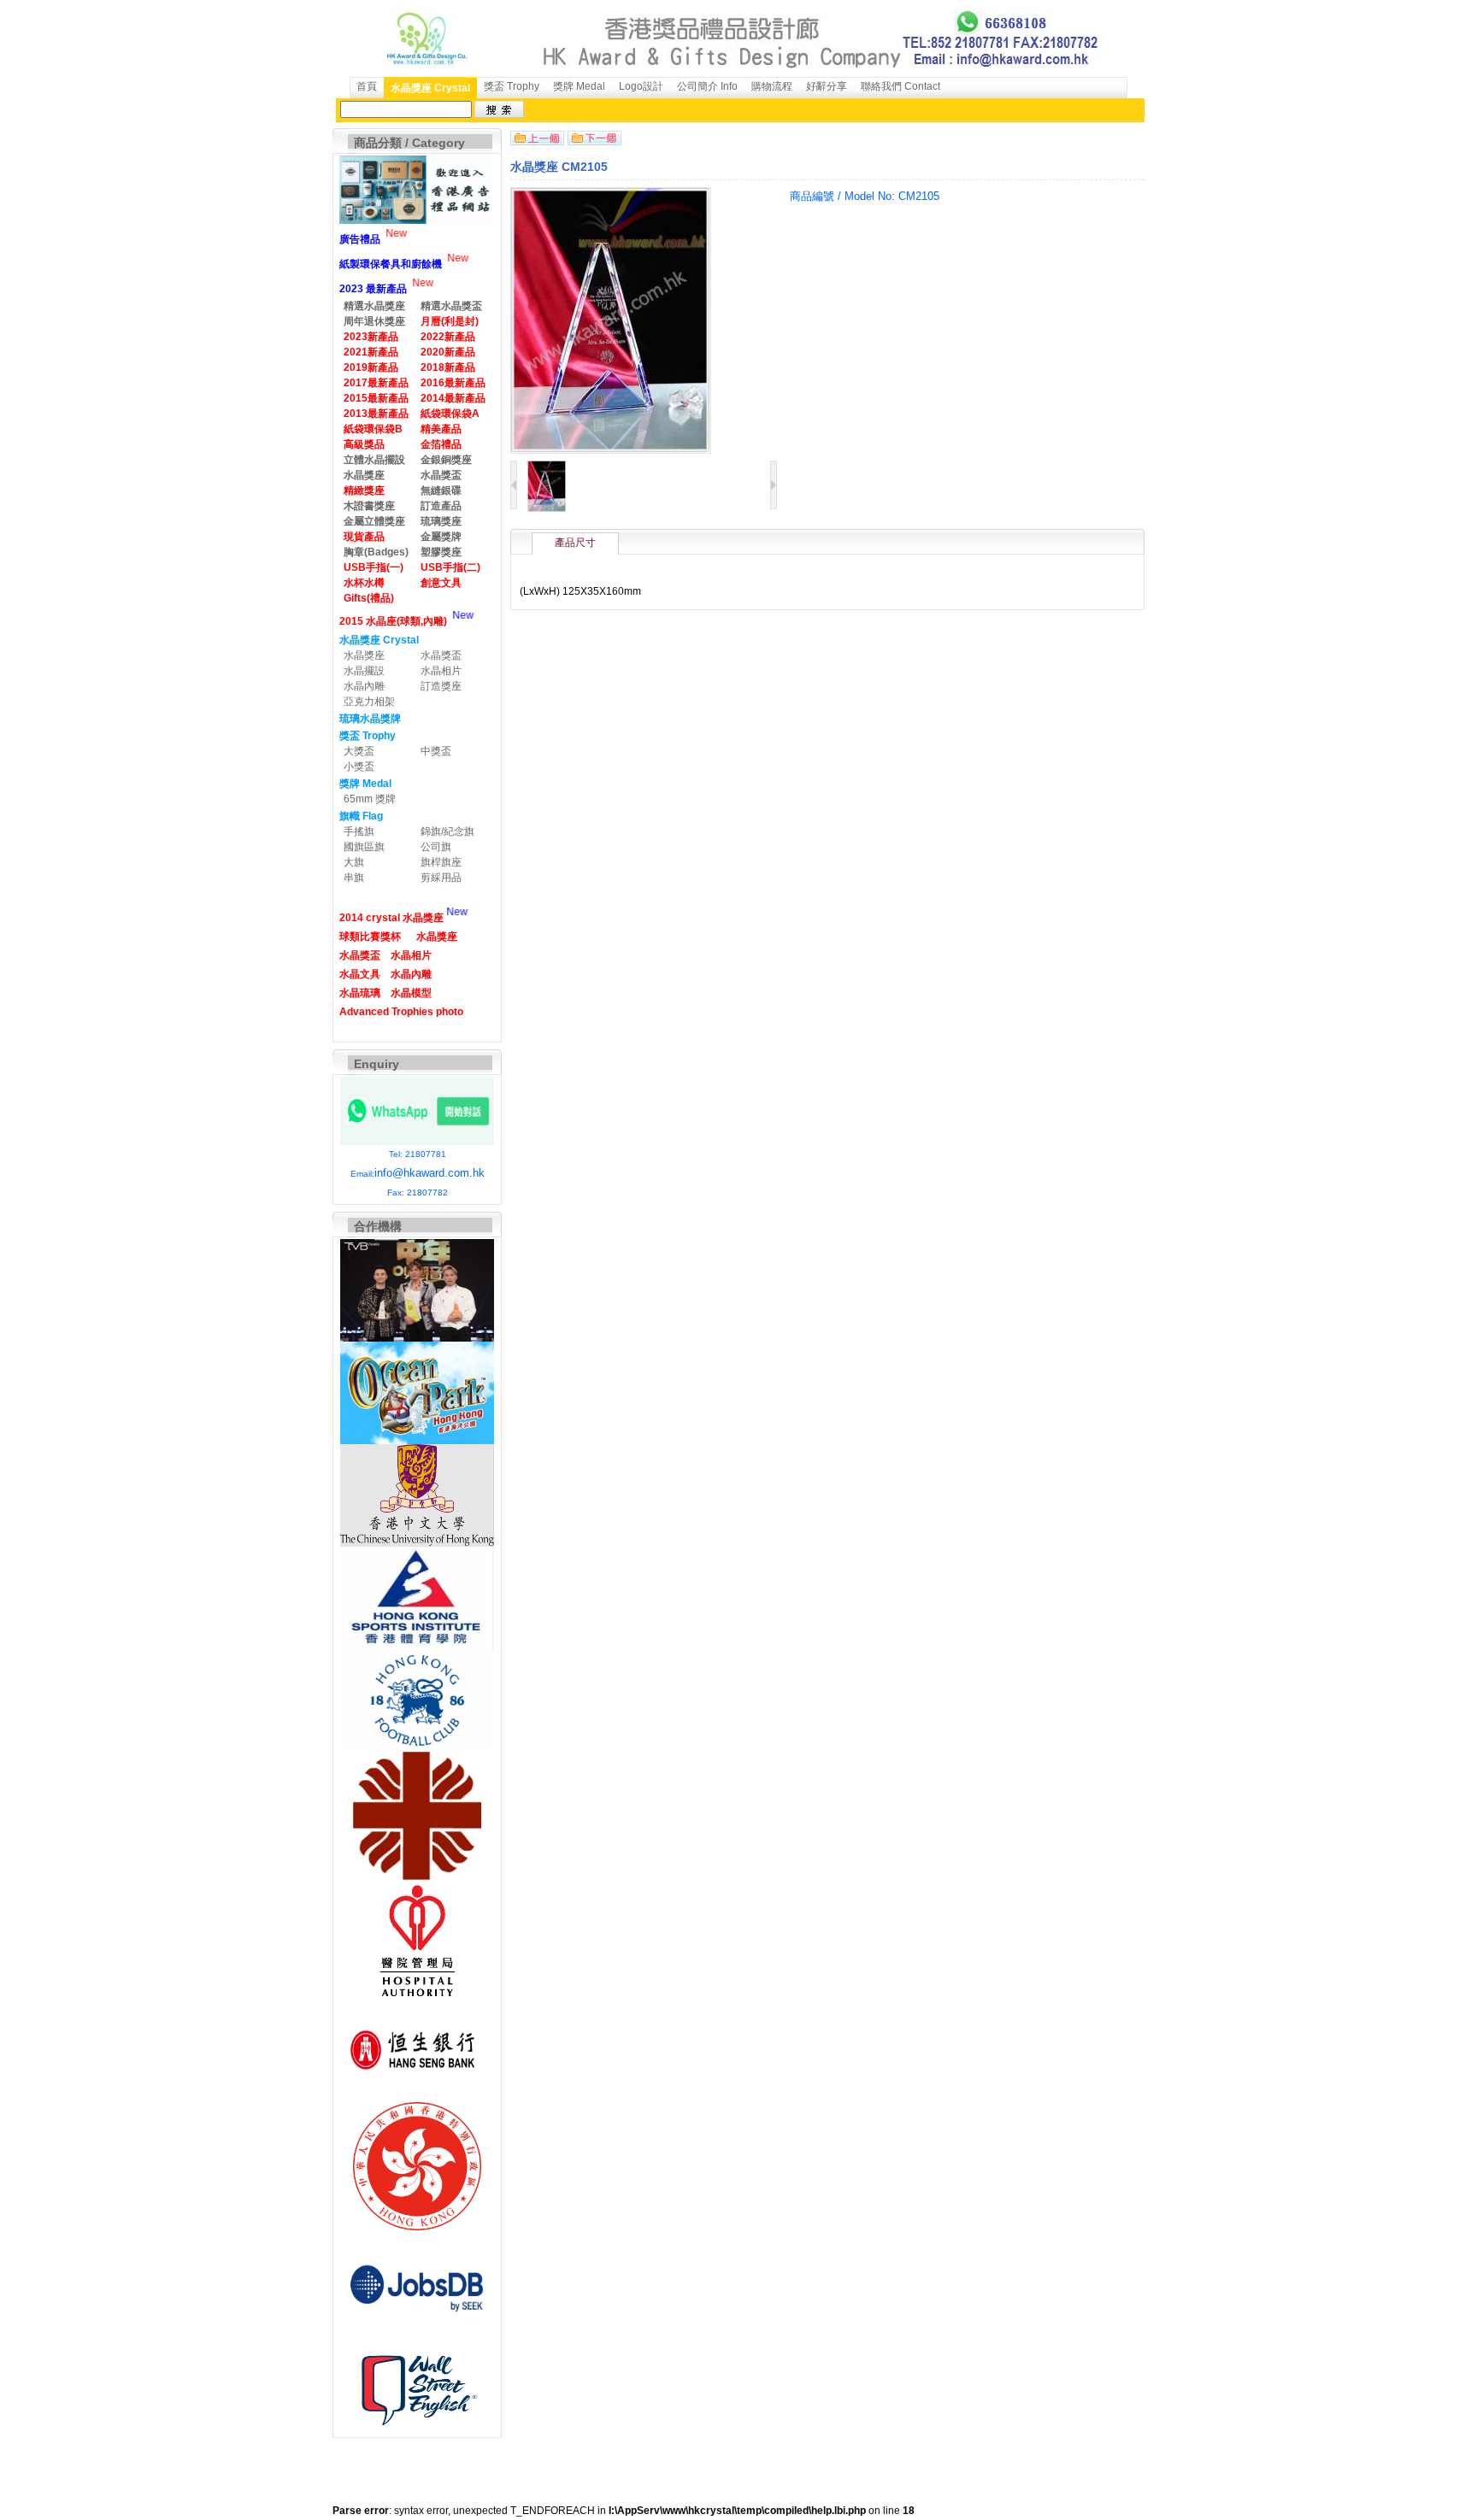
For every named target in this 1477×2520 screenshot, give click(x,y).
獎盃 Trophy (512, 86)
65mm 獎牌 (370, 799)
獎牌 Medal (579, 86)
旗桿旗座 (441, 862)
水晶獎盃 (441, 655)
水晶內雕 (364, 686)
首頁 (367, 86)
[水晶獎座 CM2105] (547, 508)
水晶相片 (441, 671)
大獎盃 (359, 751)
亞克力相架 (369, 702)
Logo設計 (641, 86)
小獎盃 (359, 767)
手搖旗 (359, 831)
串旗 (354, 878)
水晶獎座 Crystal (430, 88)
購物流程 (772, 86)
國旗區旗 (364, 847)
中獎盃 (436, 751)
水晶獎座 (364, 655)
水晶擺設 (364, 671)
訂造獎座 (441, 686)
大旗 (354, 862)
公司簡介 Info (707, 86)
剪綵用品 (441, 878)
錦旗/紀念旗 (447, 831)
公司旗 (436, 847)
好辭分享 (827, 86)
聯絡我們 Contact (900, 86)
